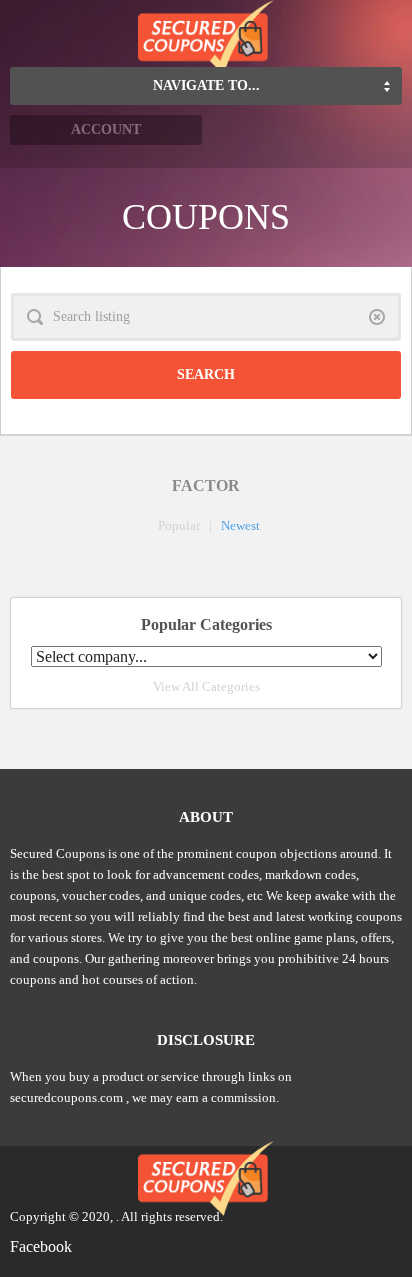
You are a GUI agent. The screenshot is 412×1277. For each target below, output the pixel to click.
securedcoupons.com (66, 1097)
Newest (240, 525)
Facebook (41, 1246)
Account (106, 129)
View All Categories (206, 686)
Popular (179, 525)
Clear (377, 317)
